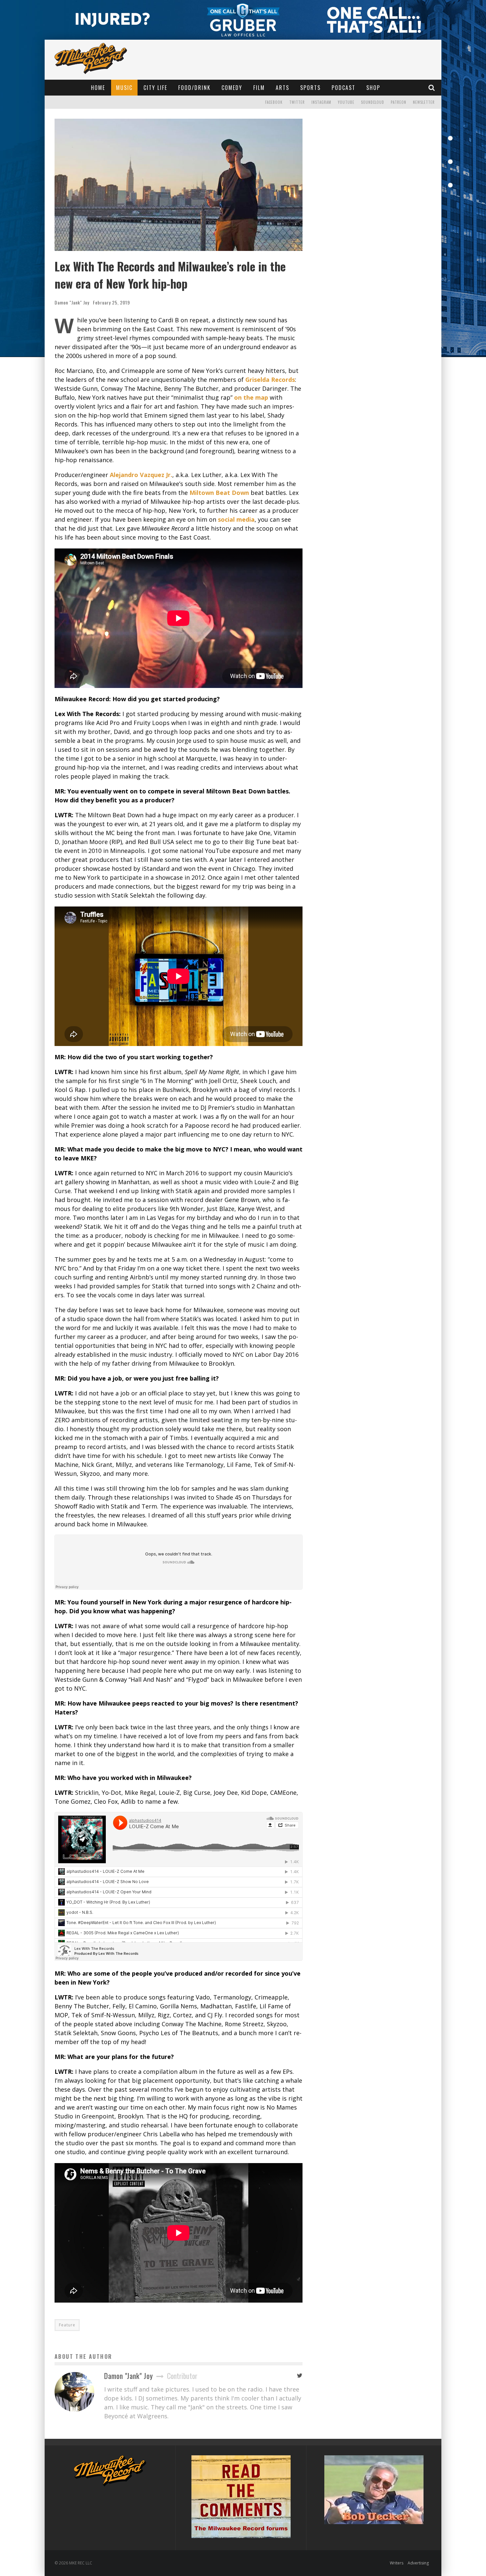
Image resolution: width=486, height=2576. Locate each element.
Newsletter (424, 102)
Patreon (399, 102)
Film (259, 88)
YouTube (346, 102)
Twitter (297, 102)
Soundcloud (373, 102)
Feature (67, 2325)
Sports (310, 88)
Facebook (274, 102)
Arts (283, 88)
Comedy (232, 88)
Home (98, 88)
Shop (373, 88)
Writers (397, 2563)
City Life (155, 88)
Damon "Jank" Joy (72, 302)
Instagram (321, 102)
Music (124, 88)
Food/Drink (194, 88)
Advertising (418, 2563)
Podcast (344, 88)
